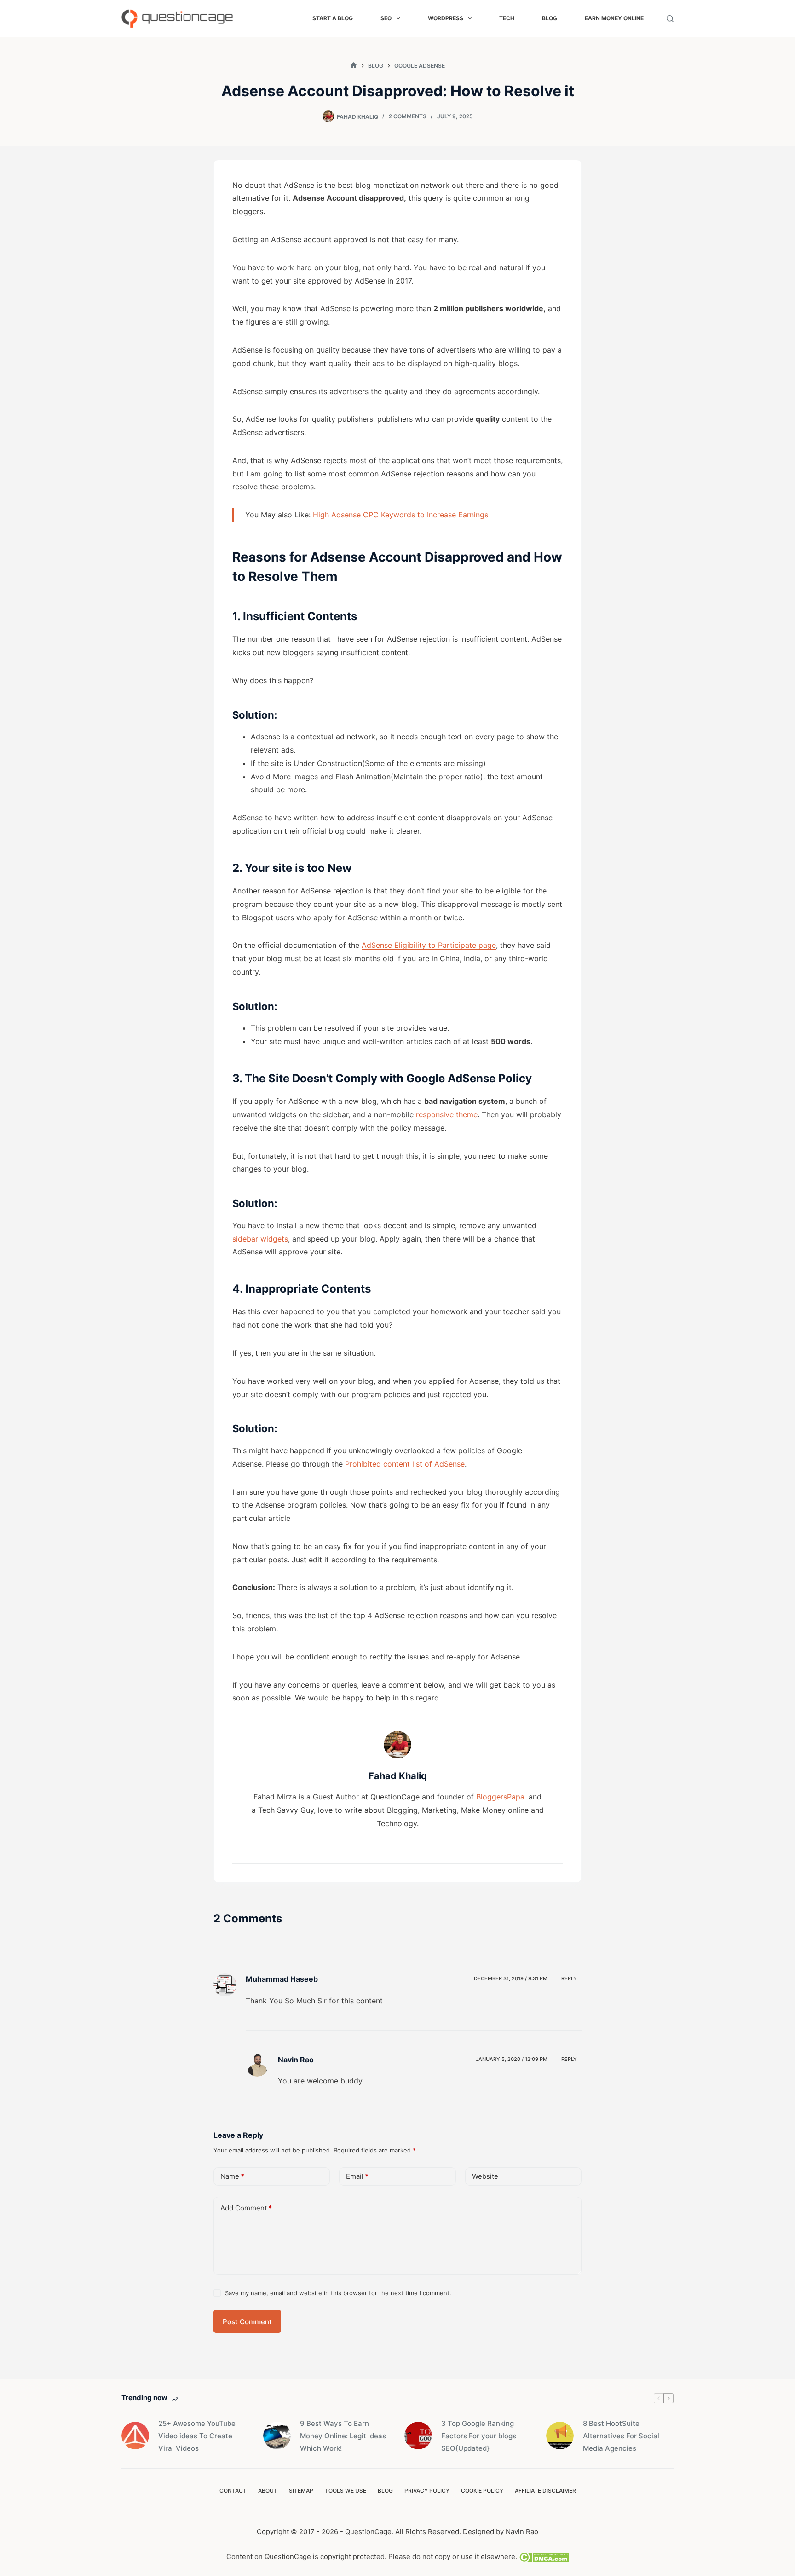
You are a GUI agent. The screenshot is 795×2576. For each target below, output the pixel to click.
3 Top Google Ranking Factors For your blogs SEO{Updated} (479, 2436)
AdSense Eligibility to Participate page (429, 945)
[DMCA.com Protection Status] (543, 2556)
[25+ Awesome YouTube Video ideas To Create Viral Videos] (135, 2436)
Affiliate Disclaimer (545, 2491)
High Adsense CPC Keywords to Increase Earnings (400, 515)
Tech (507, 18)
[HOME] (354, 66)
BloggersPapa (500, 1797)
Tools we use (346, 2491)
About (268, 2491)
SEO (386, 18)
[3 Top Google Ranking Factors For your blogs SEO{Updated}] (418, 2436)
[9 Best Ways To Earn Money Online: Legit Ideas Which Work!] (277, 2436)
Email (357, 2176)
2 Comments (408, 116)
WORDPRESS (446, 18)
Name (232, 2176)
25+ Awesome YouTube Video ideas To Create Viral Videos (197, 2436)
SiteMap (301, 2491)
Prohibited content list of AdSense (405, 1464)
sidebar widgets (260, 1239)
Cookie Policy (482, 2491)
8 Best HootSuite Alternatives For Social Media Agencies (621, 2436)
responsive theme (447, 1114)
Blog (550, 18)
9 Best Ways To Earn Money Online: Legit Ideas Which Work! (343, 2436)
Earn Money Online (614, 18)
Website (485, 2176)
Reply (569, 1978)
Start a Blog (333, 18)
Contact (233, 2491)
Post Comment (247, 2322)
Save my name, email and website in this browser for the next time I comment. (338, 2293)
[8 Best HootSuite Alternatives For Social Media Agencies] (560, 2436)
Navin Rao (522, 2532)
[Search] (670, 19)
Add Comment (246, 2208)
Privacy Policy (427, 2491)
